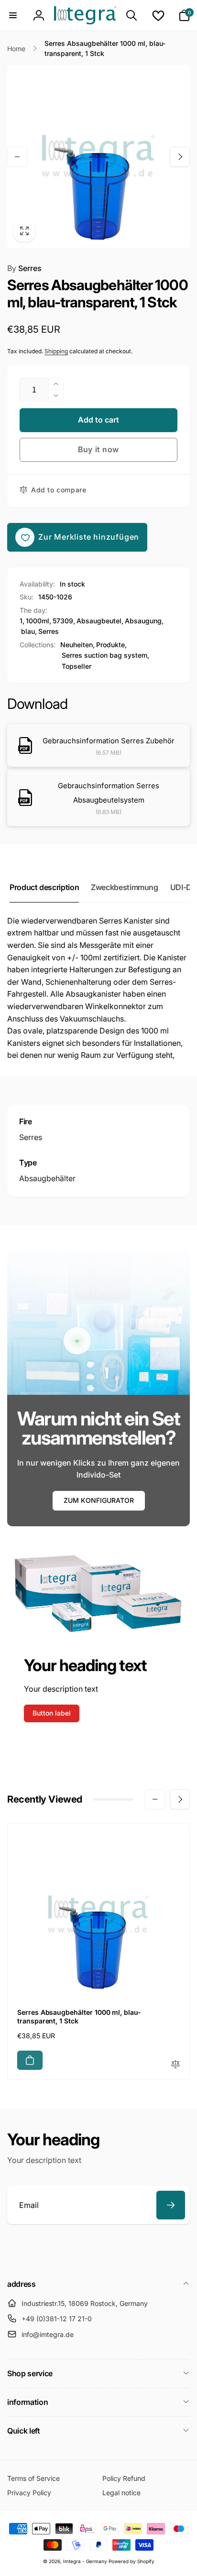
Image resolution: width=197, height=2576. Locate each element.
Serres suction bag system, (105, 655)
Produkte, (111, 645)
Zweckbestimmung (125, 887)
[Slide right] (180, 157)
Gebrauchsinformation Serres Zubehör (109, 741)
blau (28, 631)
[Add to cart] (30, 2060)
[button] (13, 15)
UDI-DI (182, 887)
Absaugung (143, 621)
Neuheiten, (77, 645)
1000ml (38, 621)
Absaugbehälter (47, 1178)
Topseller (77, 666)
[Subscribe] (171, 2205)
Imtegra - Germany (85, 2561)
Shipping (56, 351)
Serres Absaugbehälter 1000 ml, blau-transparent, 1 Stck (79, 2016)
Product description (44, 887)
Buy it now (98, 449)
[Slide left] (17, 157)
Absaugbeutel (99, 621)
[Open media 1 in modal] (98, 157)
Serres (24, 268)
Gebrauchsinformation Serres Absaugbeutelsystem (109, 793)
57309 (63, 621)
